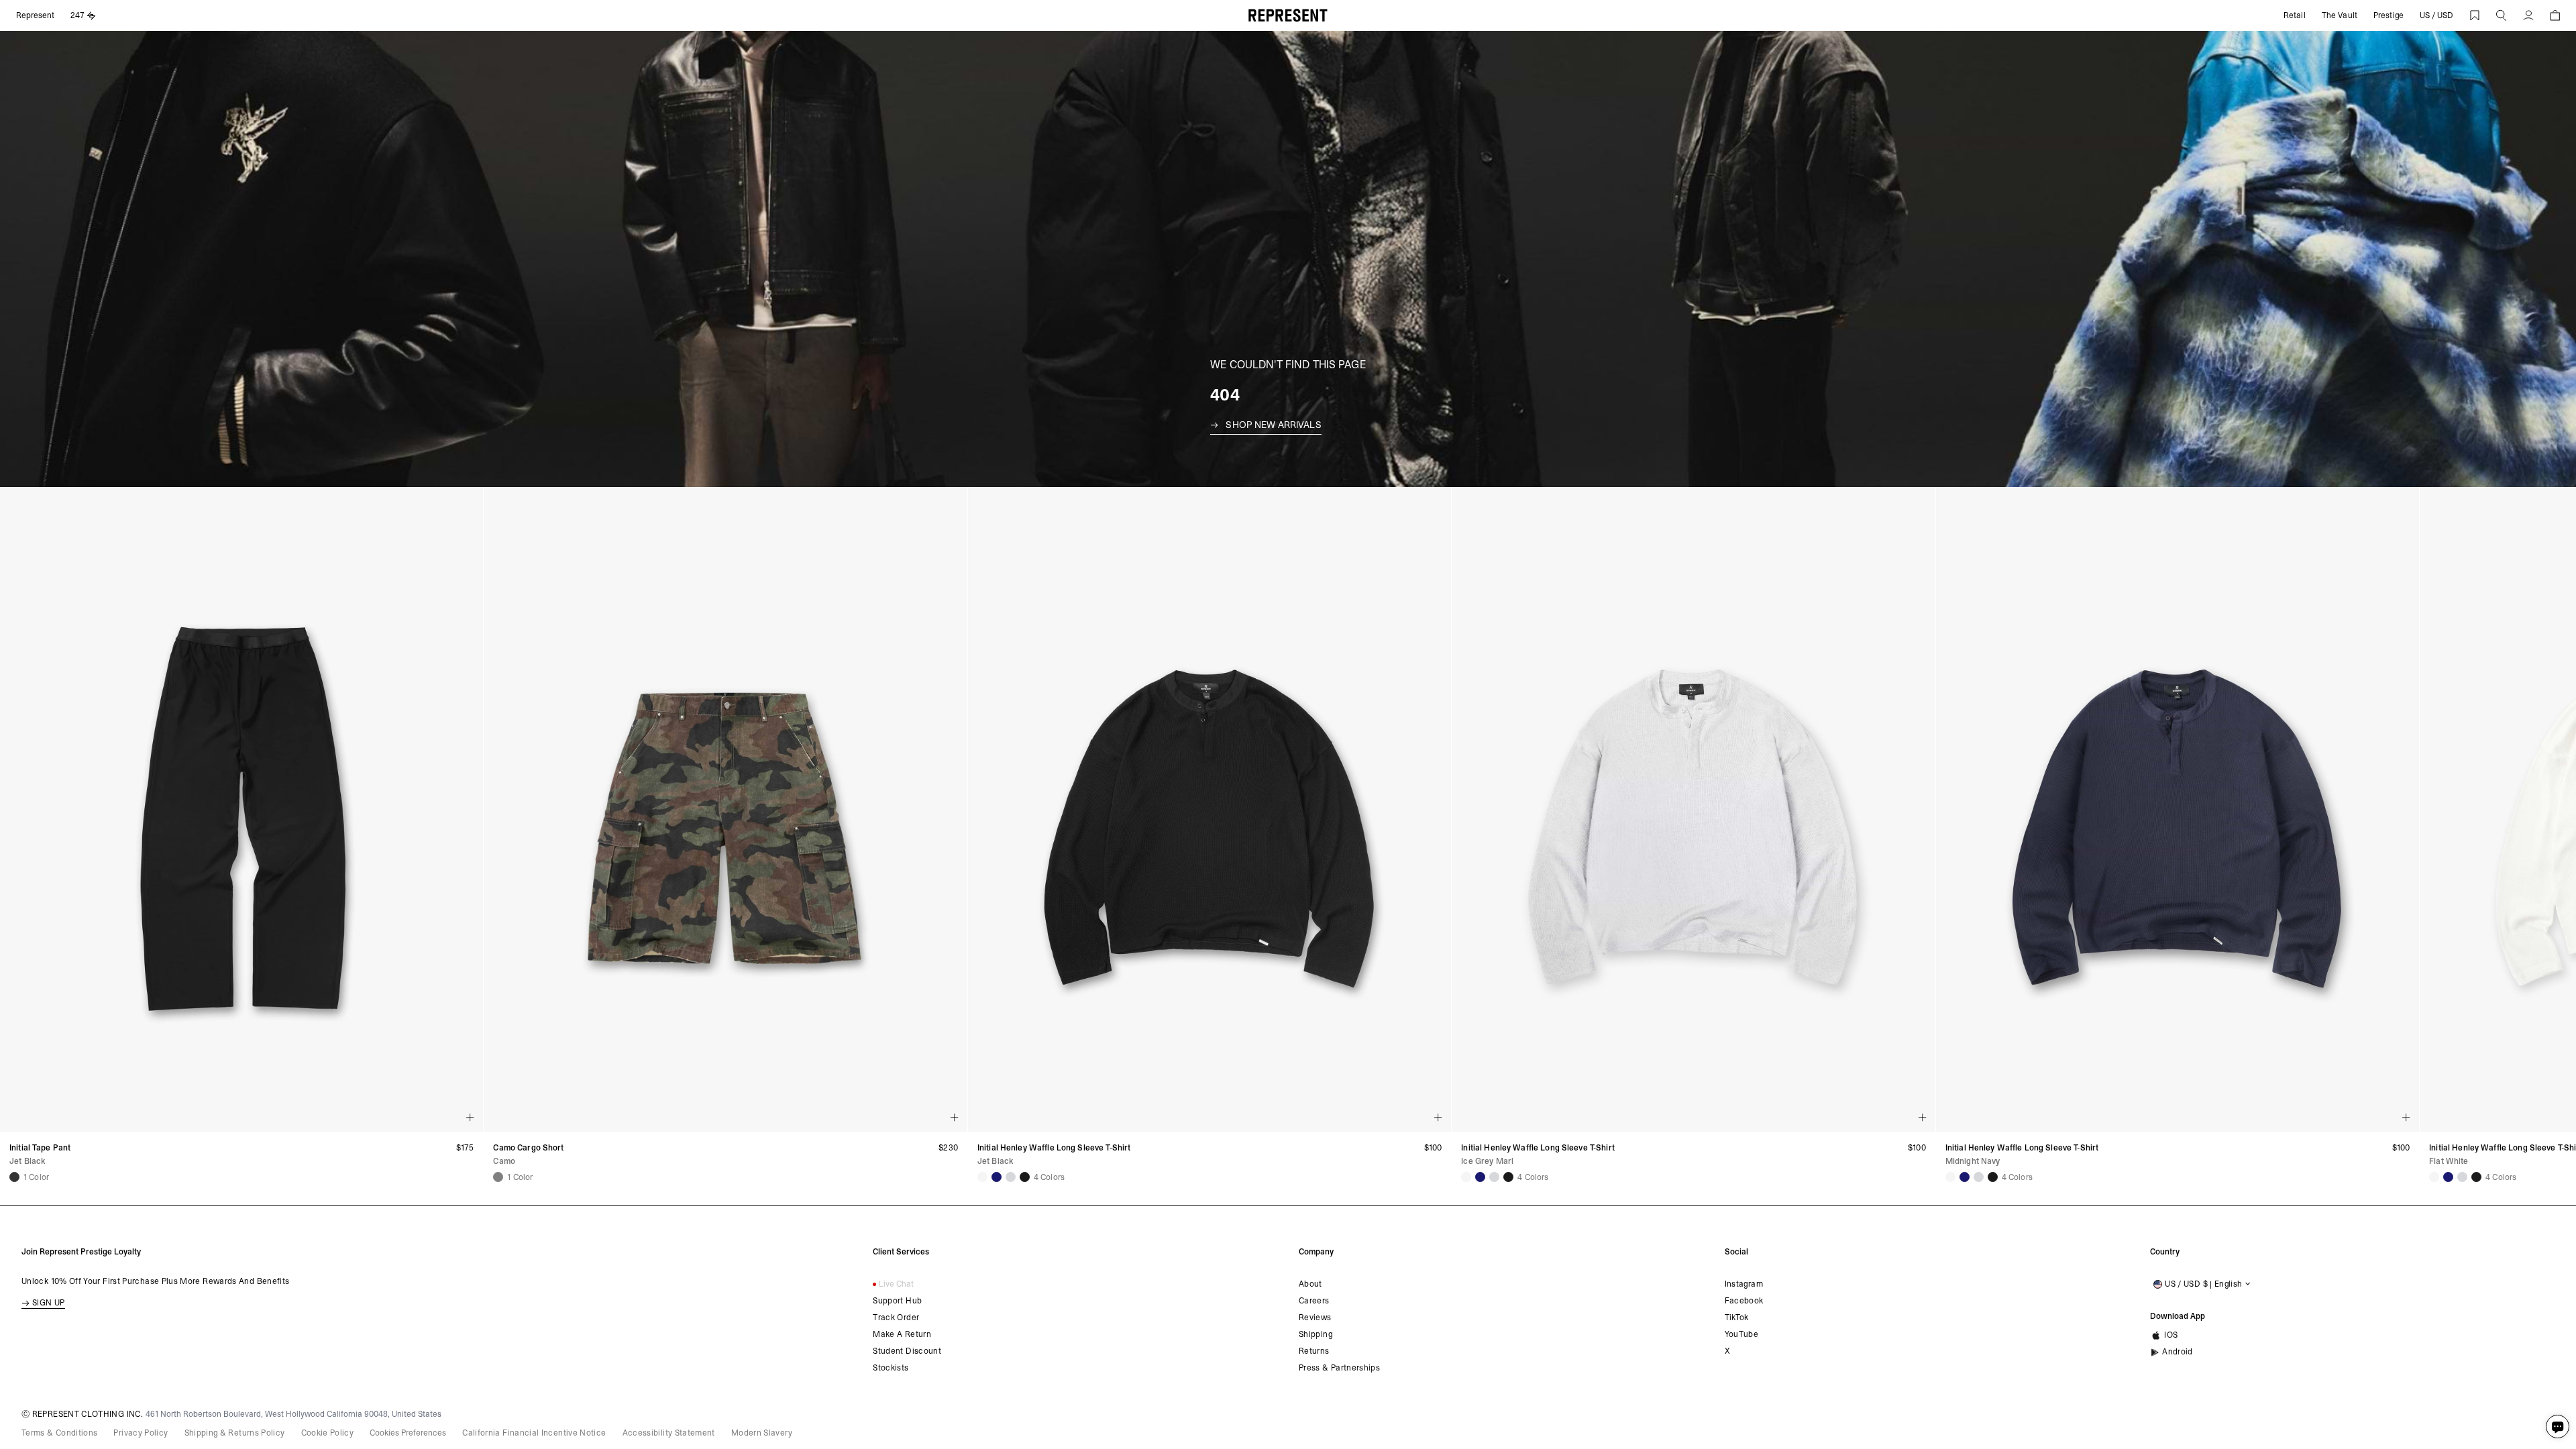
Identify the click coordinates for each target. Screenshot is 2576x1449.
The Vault (2340, 15)
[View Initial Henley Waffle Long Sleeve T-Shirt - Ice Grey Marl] (1011, 1177)
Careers (1314, 1301)
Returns (1314, 1351)
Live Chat (896, 1284)
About (1310, 1284)
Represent (35, 15)
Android (2178, 1352)
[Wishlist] (2475, 15)
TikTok (1737, 1318)
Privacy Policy (141, 1433)
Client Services (901, 1252)
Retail (2295, 15)
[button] (2502, 15)
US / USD (2436, 15)
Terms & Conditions (59, 1433)
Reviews (1315, 1318)
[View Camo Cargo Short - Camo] (498, 1177)
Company (1316, 1252)
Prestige (2389, 15)
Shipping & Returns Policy (235, 1433)
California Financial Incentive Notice (534, 1433)
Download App (2178, 1316)
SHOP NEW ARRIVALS (1273, 425)
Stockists (891, 1368)
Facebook (1744, 1301)
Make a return (902, 1334)
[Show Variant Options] (470, 1118)
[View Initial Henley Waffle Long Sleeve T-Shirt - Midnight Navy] (997, 1177)
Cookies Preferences (408, 1433)
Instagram (1744, 1284)
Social (1736, 1252)
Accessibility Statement (669, 1433)
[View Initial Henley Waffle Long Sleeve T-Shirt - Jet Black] (1025, 1177)
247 (77, 15)
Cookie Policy (328, 1433)
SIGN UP (49, 1303)
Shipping (1316, 1334)
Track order (896, 1318)
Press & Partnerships (1339, 1368)
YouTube (1742, 1334)
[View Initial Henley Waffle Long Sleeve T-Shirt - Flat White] (982, 1177)
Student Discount (907, 1351)
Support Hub (897, 1301)
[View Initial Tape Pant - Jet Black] (14, 1177)
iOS (2171, 1335)
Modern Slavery (762, 1433)
